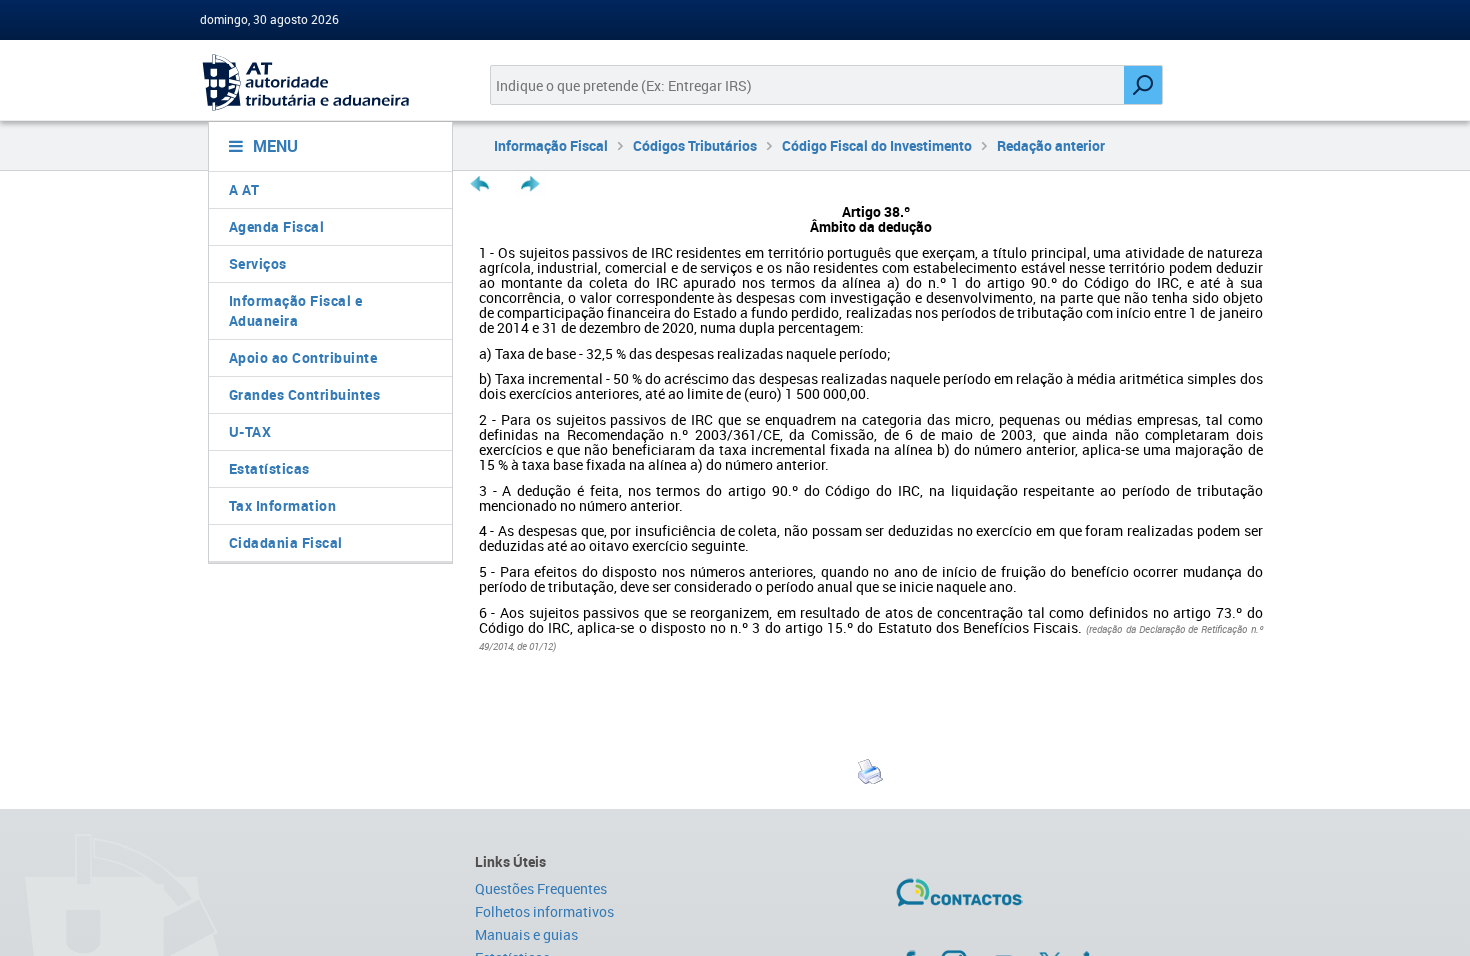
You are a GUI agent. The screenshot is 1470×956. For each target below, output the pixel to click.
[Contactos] (1018, 900)
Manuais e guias (526, 934)
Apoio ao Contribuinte (303, 357)
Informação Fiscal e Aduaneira (296, 310)
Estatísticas (269, 468)
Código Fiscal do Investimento (877, 145)
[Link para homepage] (322, 82)
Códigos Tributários (695, 145)
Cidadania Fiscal (286, 542)
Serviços (258, 263)
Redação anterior (1051, 145)
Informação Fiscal (551, 145)
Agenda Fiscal (277, 226)
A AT (244, 189)
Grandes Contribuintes (305, 394)
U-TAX (250, 431)
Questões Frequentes (541, 888)
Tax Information (283, 505)
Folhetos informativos (544, 911)
